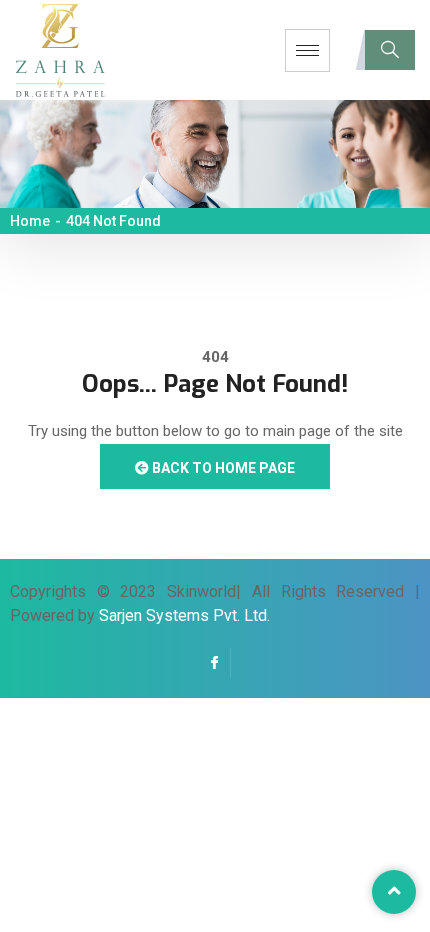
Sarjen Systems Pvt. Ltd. (184, 615)
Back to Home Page (222, 468)
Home (30, 221)
